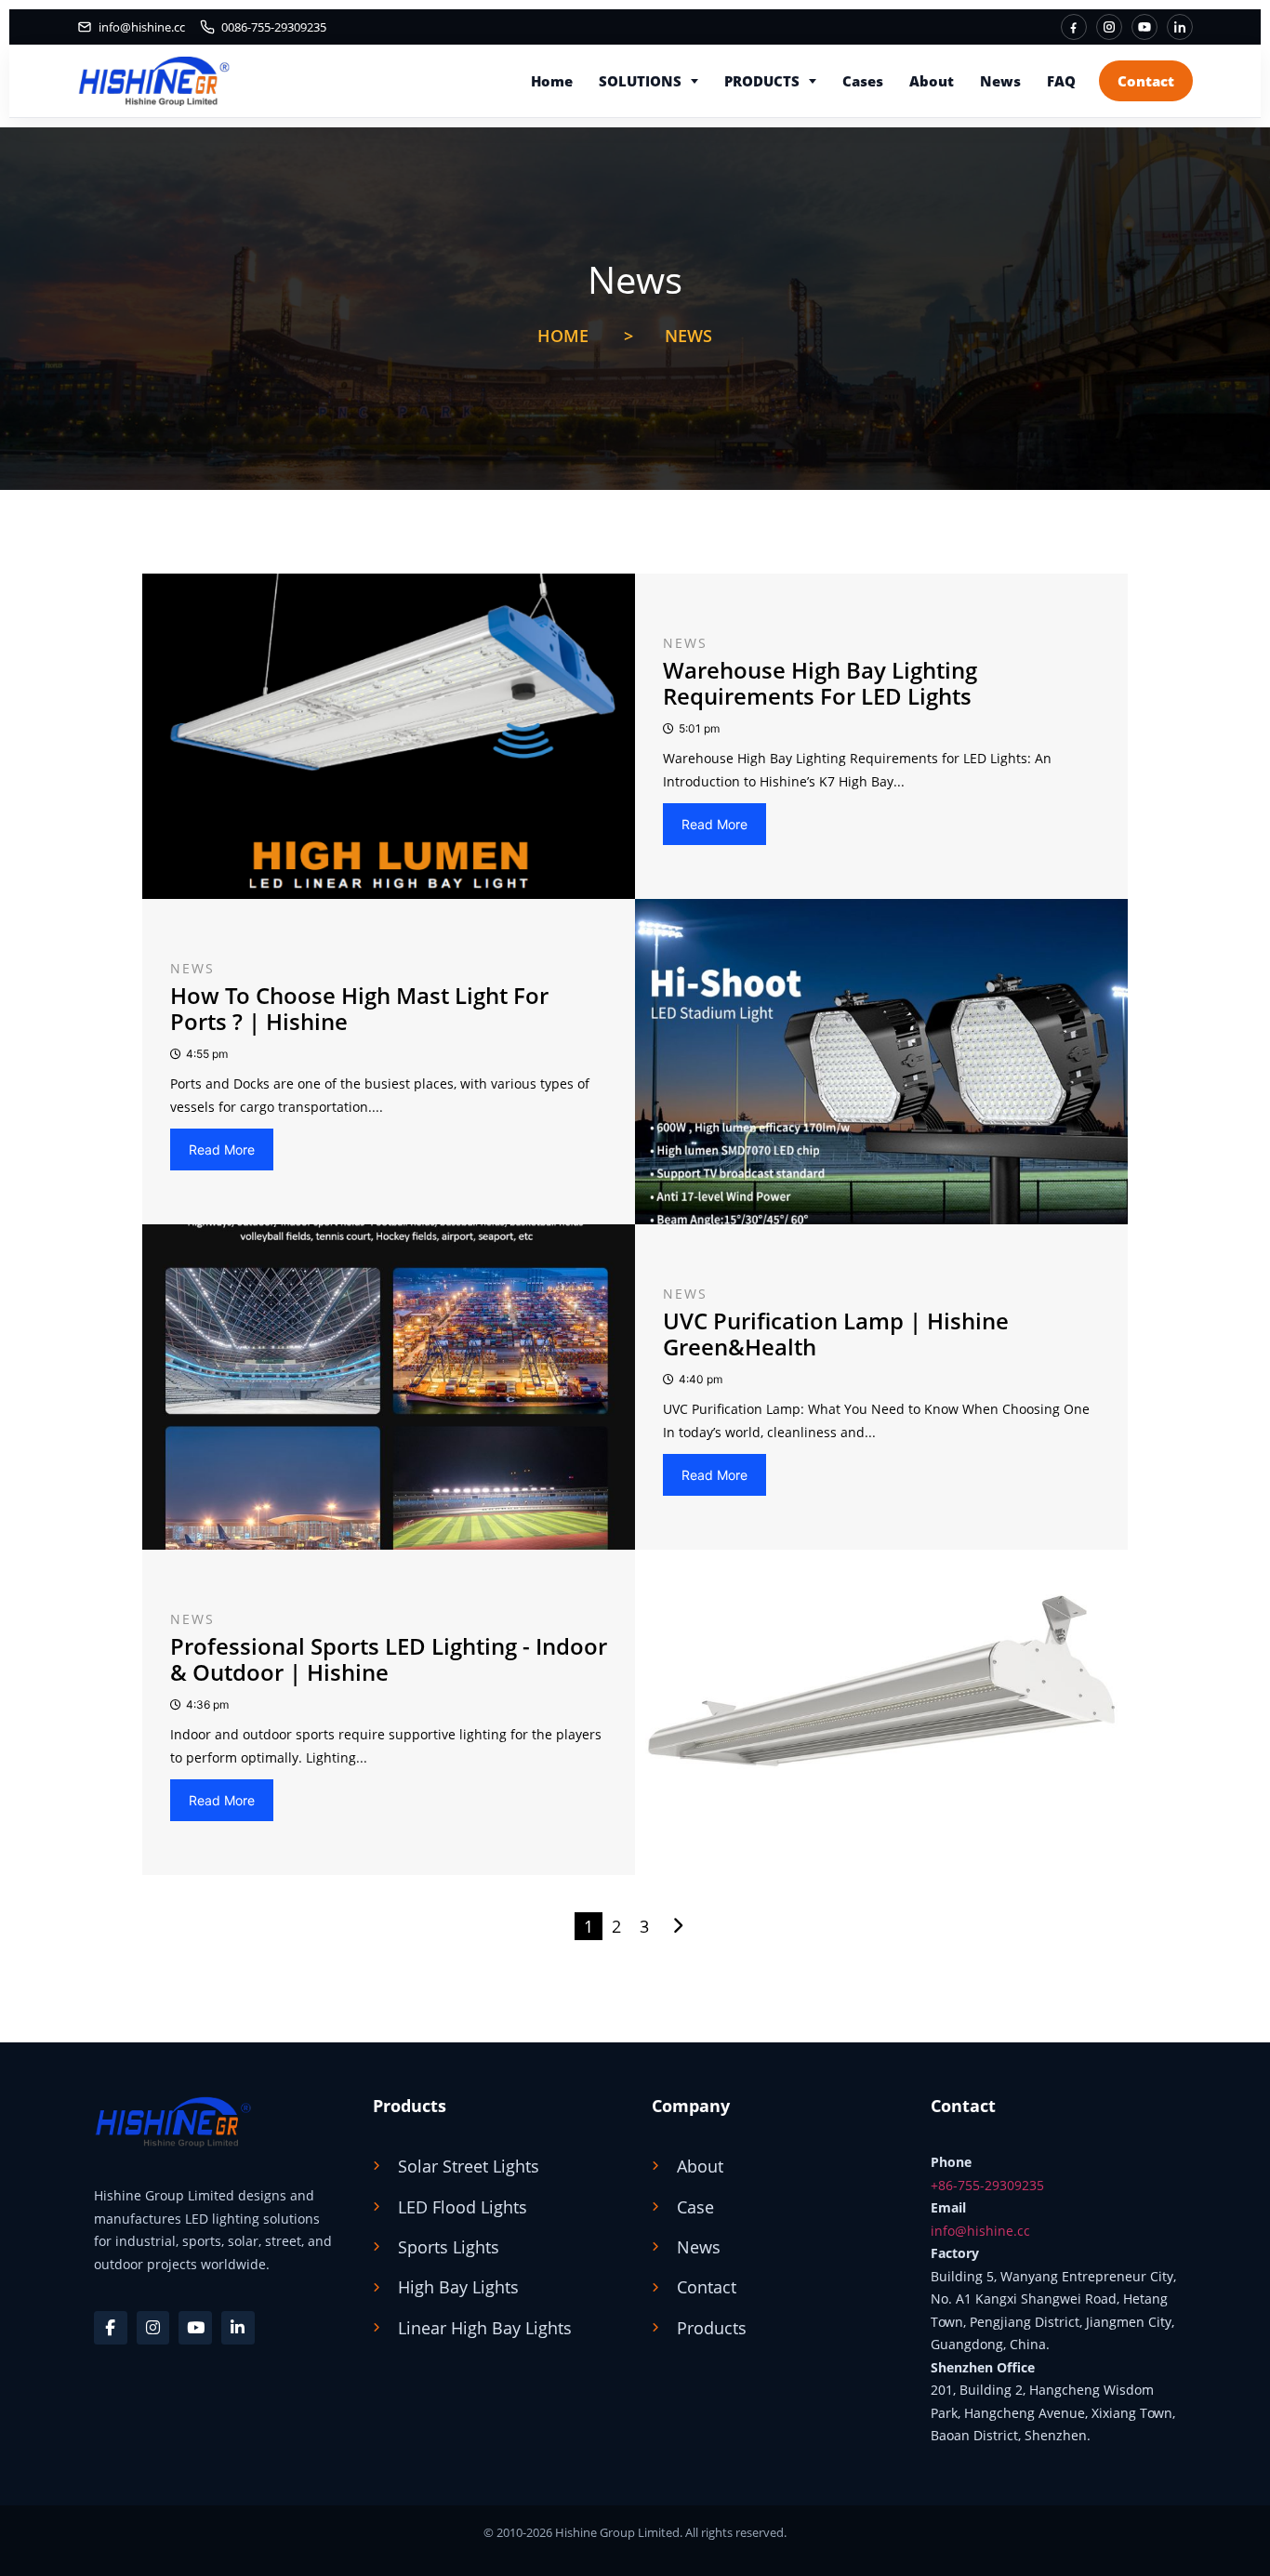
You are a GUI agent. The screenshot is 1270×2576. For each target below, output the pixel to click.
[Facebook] (1074, 27)
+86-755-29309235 (987, 2185)
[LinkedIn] (1180, 27)
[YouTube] (1144, 27)
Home (552, 81)
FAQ (1061, 81)
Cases (863, 81)
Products (762, 81)
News (1000, 81)
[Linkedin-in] (238, 2328)
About (932, 81)
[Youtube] (195, 2328)
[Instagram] (1109, 27)
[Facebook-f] (111, 2328)
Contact (1146, 81)
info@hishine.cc (980, 2231)
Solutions (640, 81)
